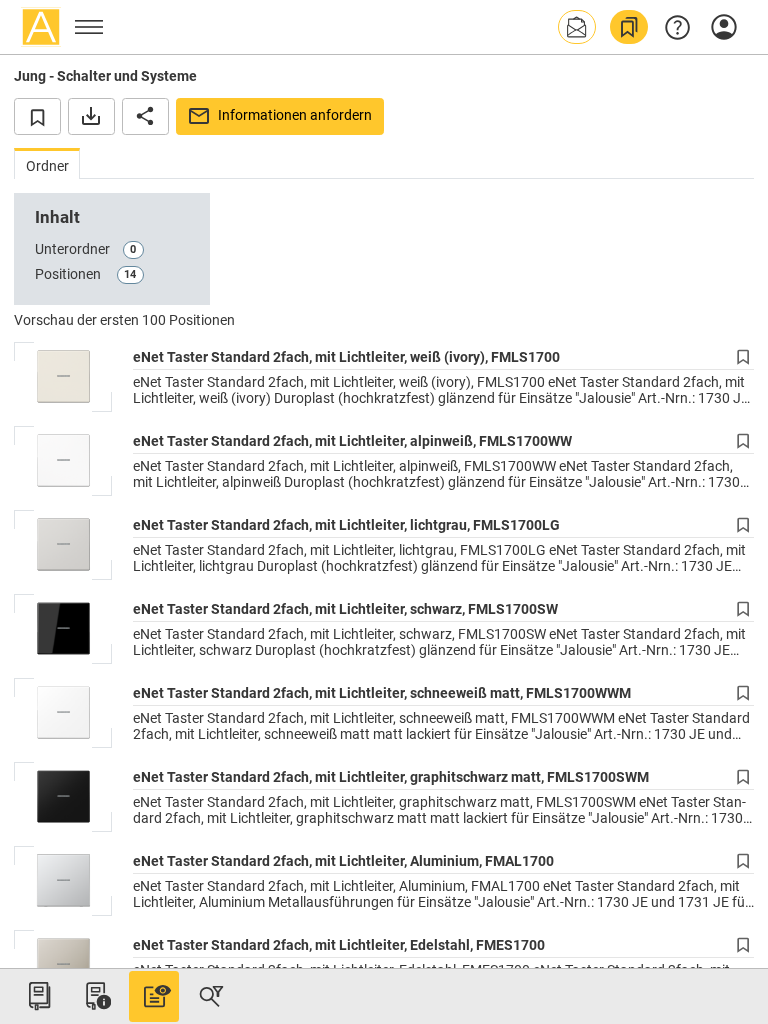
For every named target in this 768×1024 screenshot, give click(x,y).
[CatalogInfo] (96, 996)
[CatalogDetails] (154, 996)
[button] (577, 27)
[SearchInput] (211, 996)
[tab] (47, 163)
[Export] (91, 116)
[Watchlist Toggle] (37, 116)
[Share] (145, 116)
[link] (629, 27)
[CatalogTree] (39, 996)
